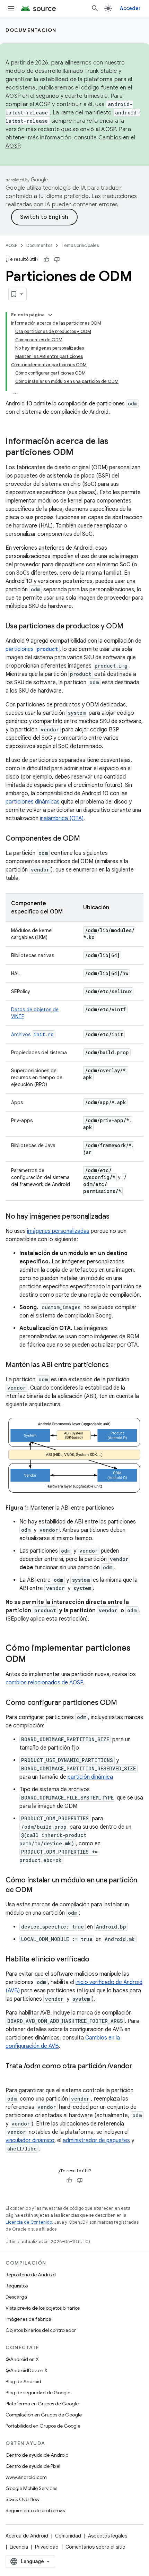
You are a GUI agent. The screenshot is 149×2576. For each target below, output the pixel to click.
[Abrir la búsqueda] (95, 8)
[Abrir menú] (11, 8)
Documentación (31, 30)
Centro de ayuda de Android (37, 2455)
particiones (32, 649)
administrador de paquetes (96, 2140)
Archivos (32, 1034)
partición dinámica (90, 1777)
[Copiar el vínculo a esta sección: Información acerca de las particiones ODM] (80, 453)
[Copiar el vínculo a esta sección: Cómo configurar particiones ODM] (124, 1703)
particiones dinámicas (33, 802)
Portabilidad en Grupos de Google (43, 2426)
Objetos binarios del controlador (41, 2330)
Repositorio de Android (31, 2275)
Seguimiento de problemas (35, 2510)
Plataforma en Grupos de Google (42, 2404)
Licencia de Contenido (29, 2222)
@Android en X (22, 2359)
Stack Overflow (23, 2499)
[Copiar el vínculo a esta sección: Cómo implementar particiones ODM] (33, 1659)
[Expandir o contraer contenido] (50, 315)
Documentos (39, 245)
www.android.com (26, 2477)
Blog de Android (23, 2381)
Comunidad (68, 2536)
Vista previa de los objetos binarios (43, 2308)
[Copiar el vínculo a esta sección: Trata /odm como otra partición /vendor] (12, 2076)
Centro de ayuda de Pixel (33, 2466)
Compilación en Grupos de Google (44, 2415)
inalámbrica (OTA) (62, 818)
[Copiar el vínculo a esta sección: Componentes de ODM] (87, 839)
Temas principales (80, 245)
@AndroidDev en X (27, 2370)
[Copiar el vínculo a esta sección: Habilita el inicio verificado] (96, 1959)
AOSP (11, 245)
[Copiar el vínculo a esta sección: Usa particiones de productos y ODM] (130, 627)
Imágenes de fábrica (28, 2319)
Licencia (19, 2547)
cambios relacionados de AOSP (44, 1683)
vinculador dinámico (30, 2140)
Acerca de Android (27, 2536)
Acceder (130, 8)
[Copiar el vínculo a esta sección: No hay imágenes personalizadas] (116, 1217)
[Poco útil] (57, 259)
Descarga (16, 2297)
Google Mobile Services (31, 2488)
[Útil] (46, 259)
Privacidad (47, 2547)
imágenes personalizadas (58, 1231)
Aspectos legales (108, 2536)
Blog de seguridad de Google (38, 2393)
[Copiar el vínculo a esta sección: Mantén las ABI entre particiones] (116, 1365)
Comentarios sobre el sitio (95, 2547)
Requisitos (17, 2286)
